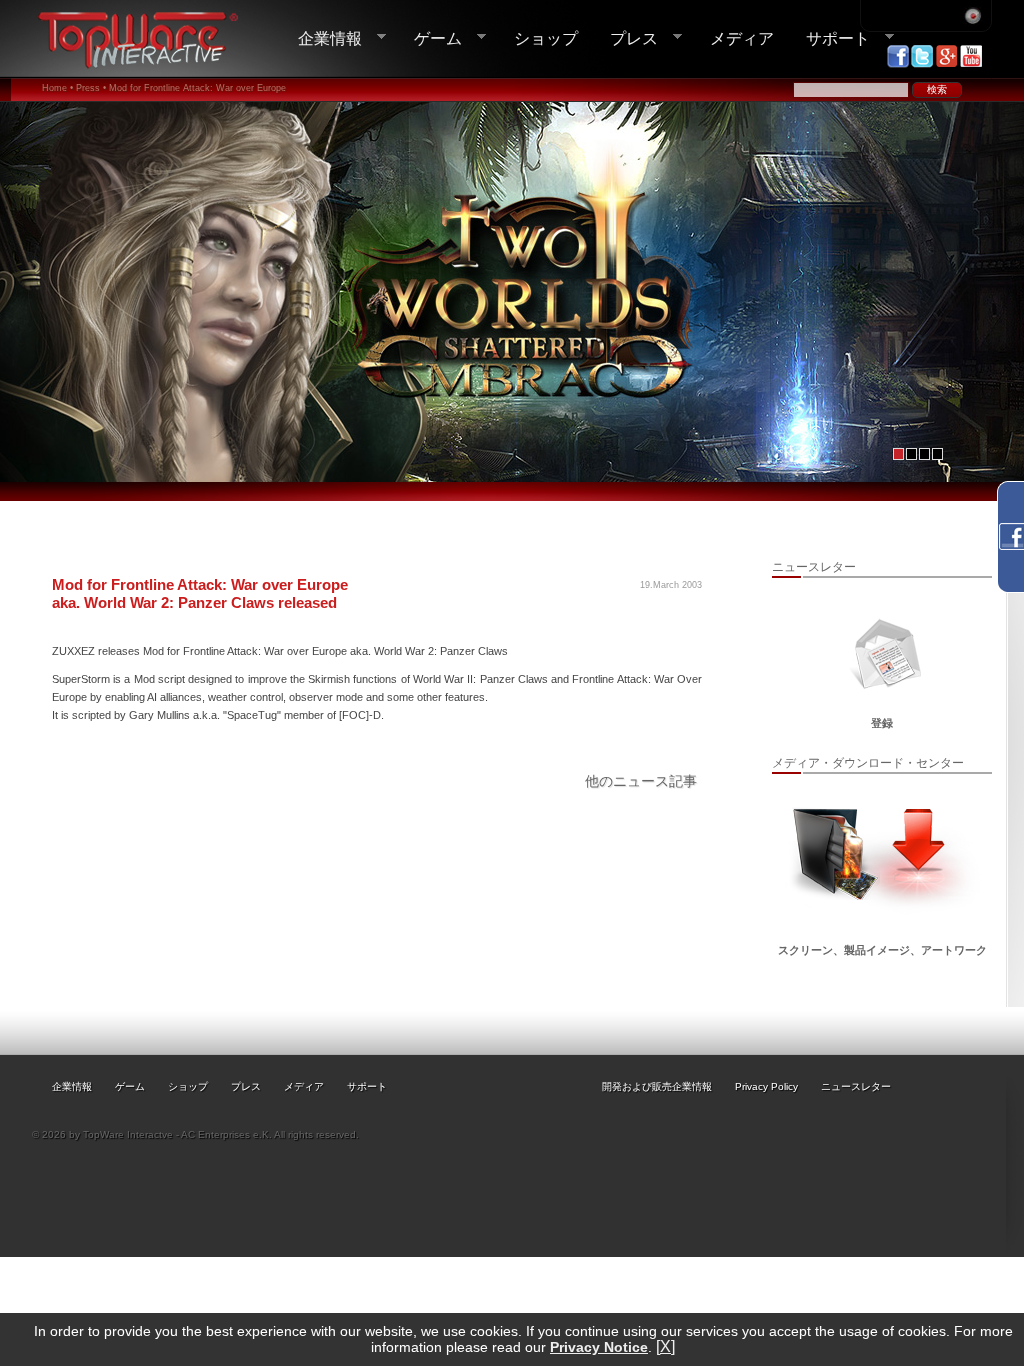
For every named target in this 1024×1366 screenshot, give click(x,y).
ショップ (546, 38)
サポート (830, 38)
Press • (91, 88)
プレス (626, 38)
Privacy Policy (766, 1086)
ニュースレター (856, 1086)
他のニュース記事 (641, 781)
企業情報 (322, 38)
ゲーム (430, 38)
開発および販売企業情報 (657, 1086)
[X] (665, 1346)
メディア (742, 38)
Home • (57, 88)
